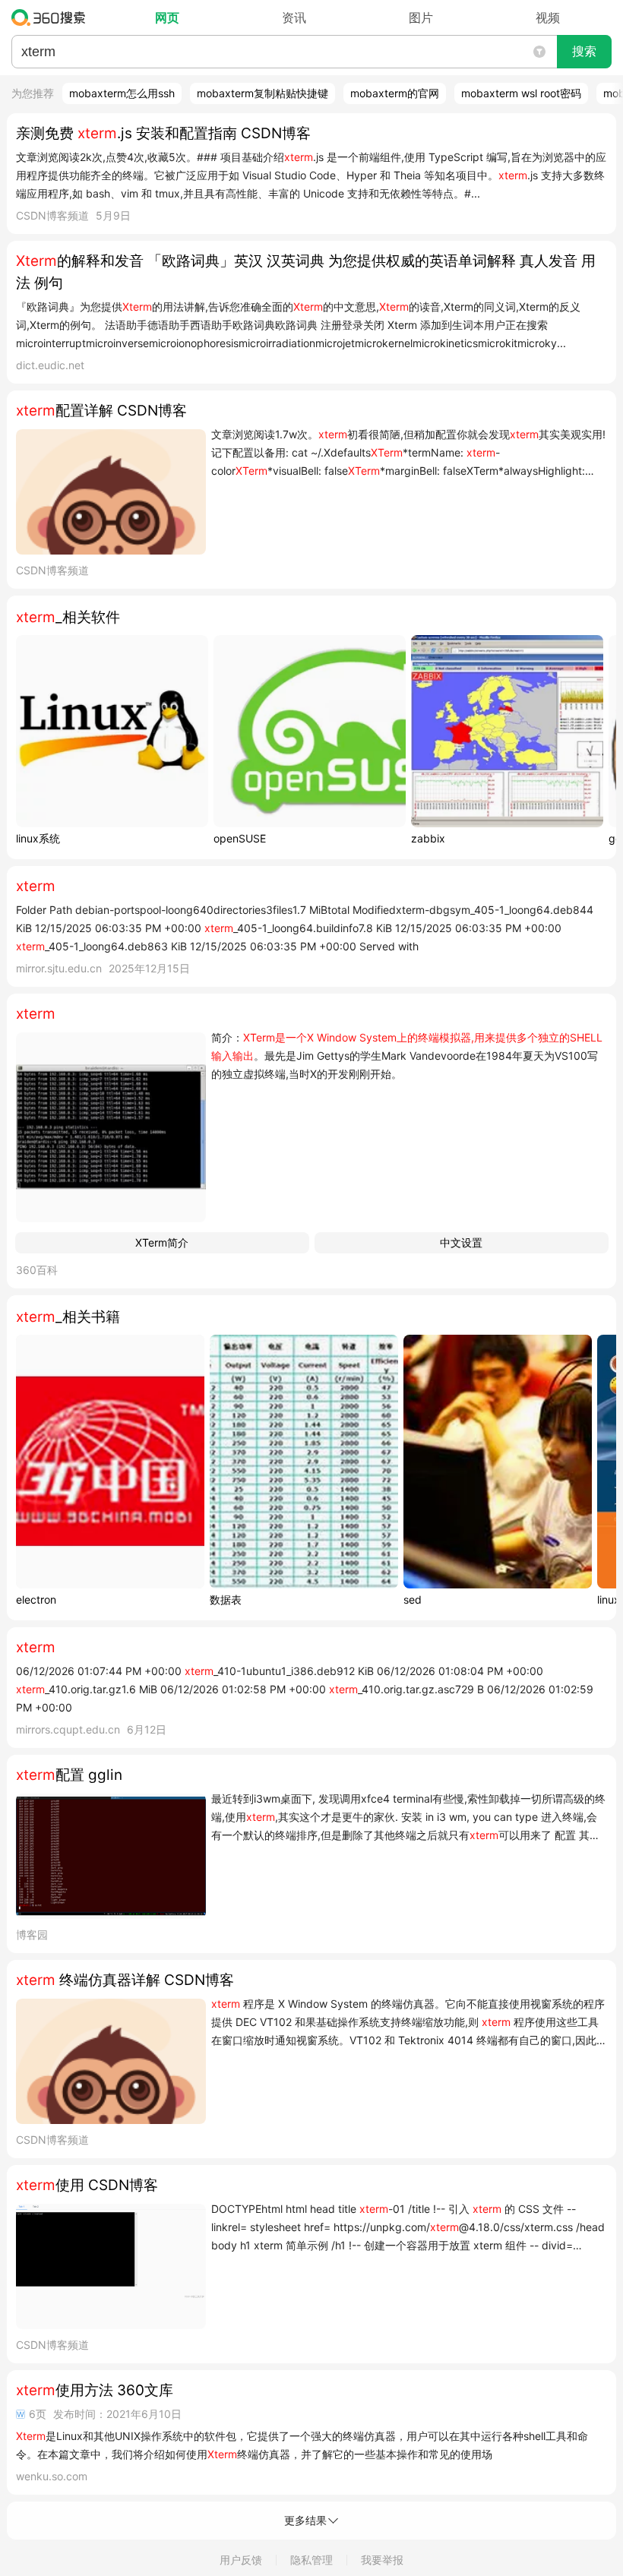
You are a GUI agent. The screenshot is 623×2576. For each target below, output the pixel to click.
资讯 (294, 17)
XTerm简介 (162, 1242)
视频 (548, 17)
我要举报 (382, 2560)
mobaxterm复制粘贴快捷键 (262, 93)
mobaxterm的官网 (395, 93)
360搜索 (52, 17)
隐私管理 (311, 2560)
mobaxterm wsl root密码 (521, 93)
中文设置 (461, 1242)
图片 (421, 17)
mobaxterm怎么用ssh (122, 93)
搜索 (584, 51)
